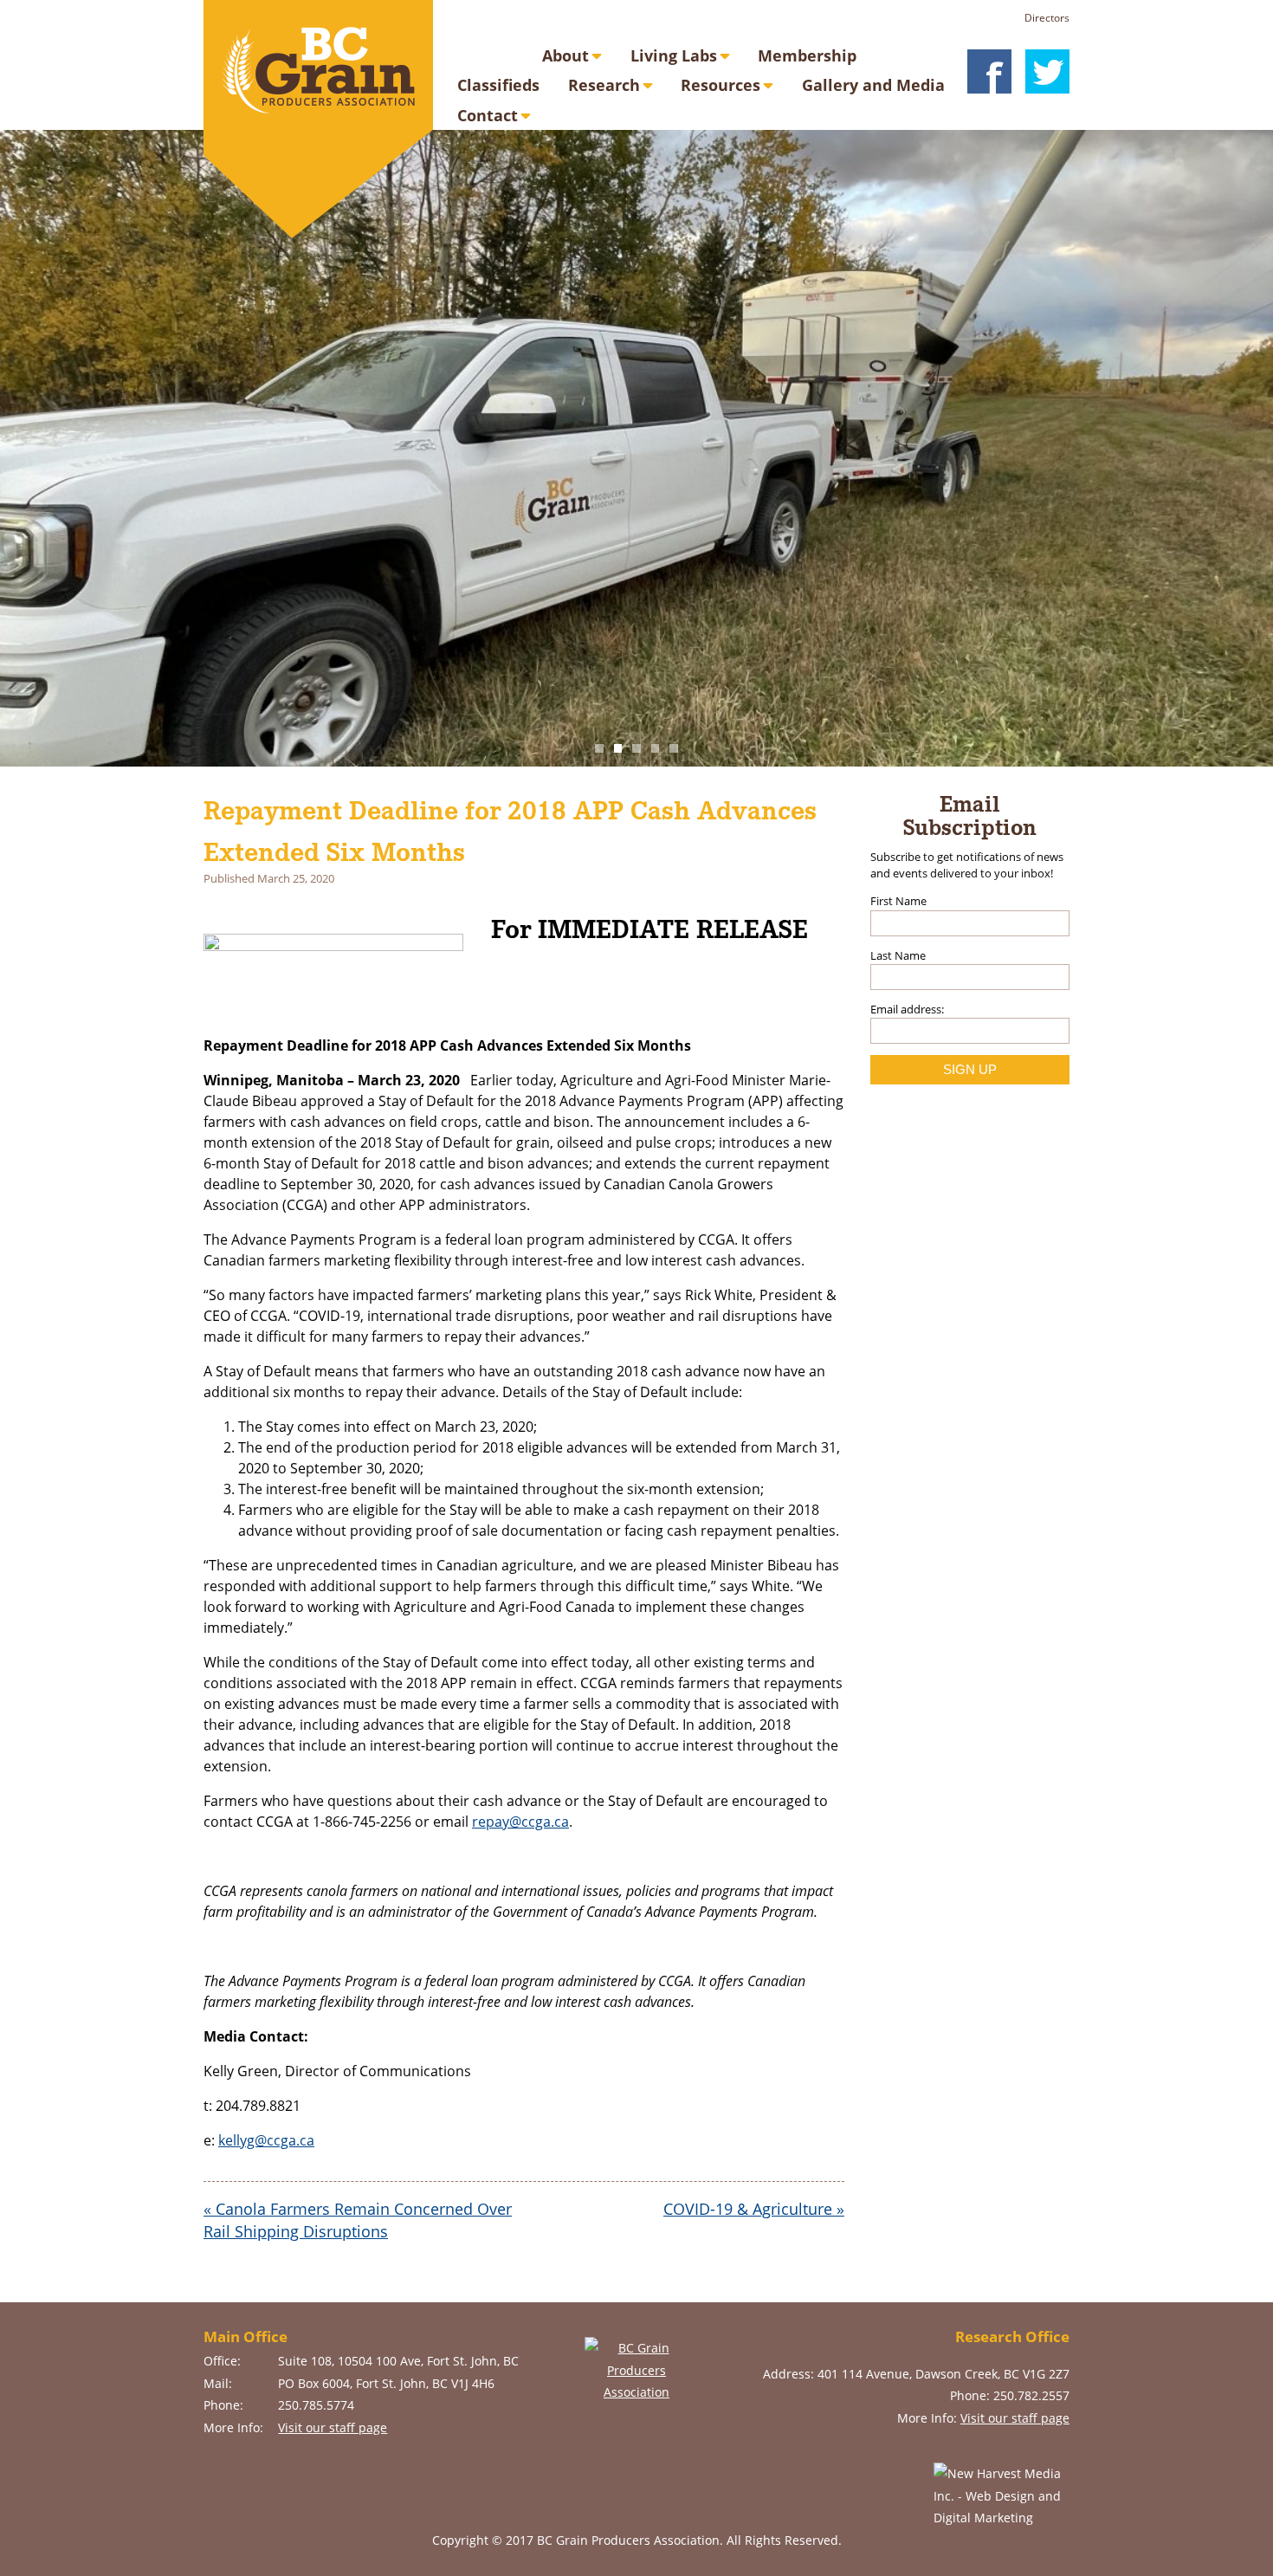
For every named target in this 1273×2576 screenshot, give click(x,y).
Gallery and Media (873, 85)
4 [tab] (656, 748)
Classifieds (498, 85)
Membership (807, 55)
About (565, 55)
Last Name (898, 955)
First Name (898, 901)
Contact (488, 115)
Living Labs (674, 55)
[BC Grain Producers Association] (318, 119)
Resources (721, 85)
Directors (1047, 18)
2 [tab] (618, 748)
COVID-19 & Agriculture (754, 2209)
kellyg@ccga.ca (266, 2140)
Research (604, 85)
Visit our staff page (333, 2427)
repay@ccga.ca (520, 1822)
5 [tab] (674, 748)
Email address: (907, 1009)
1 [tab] (599, 748)
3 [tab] (636, 748)
